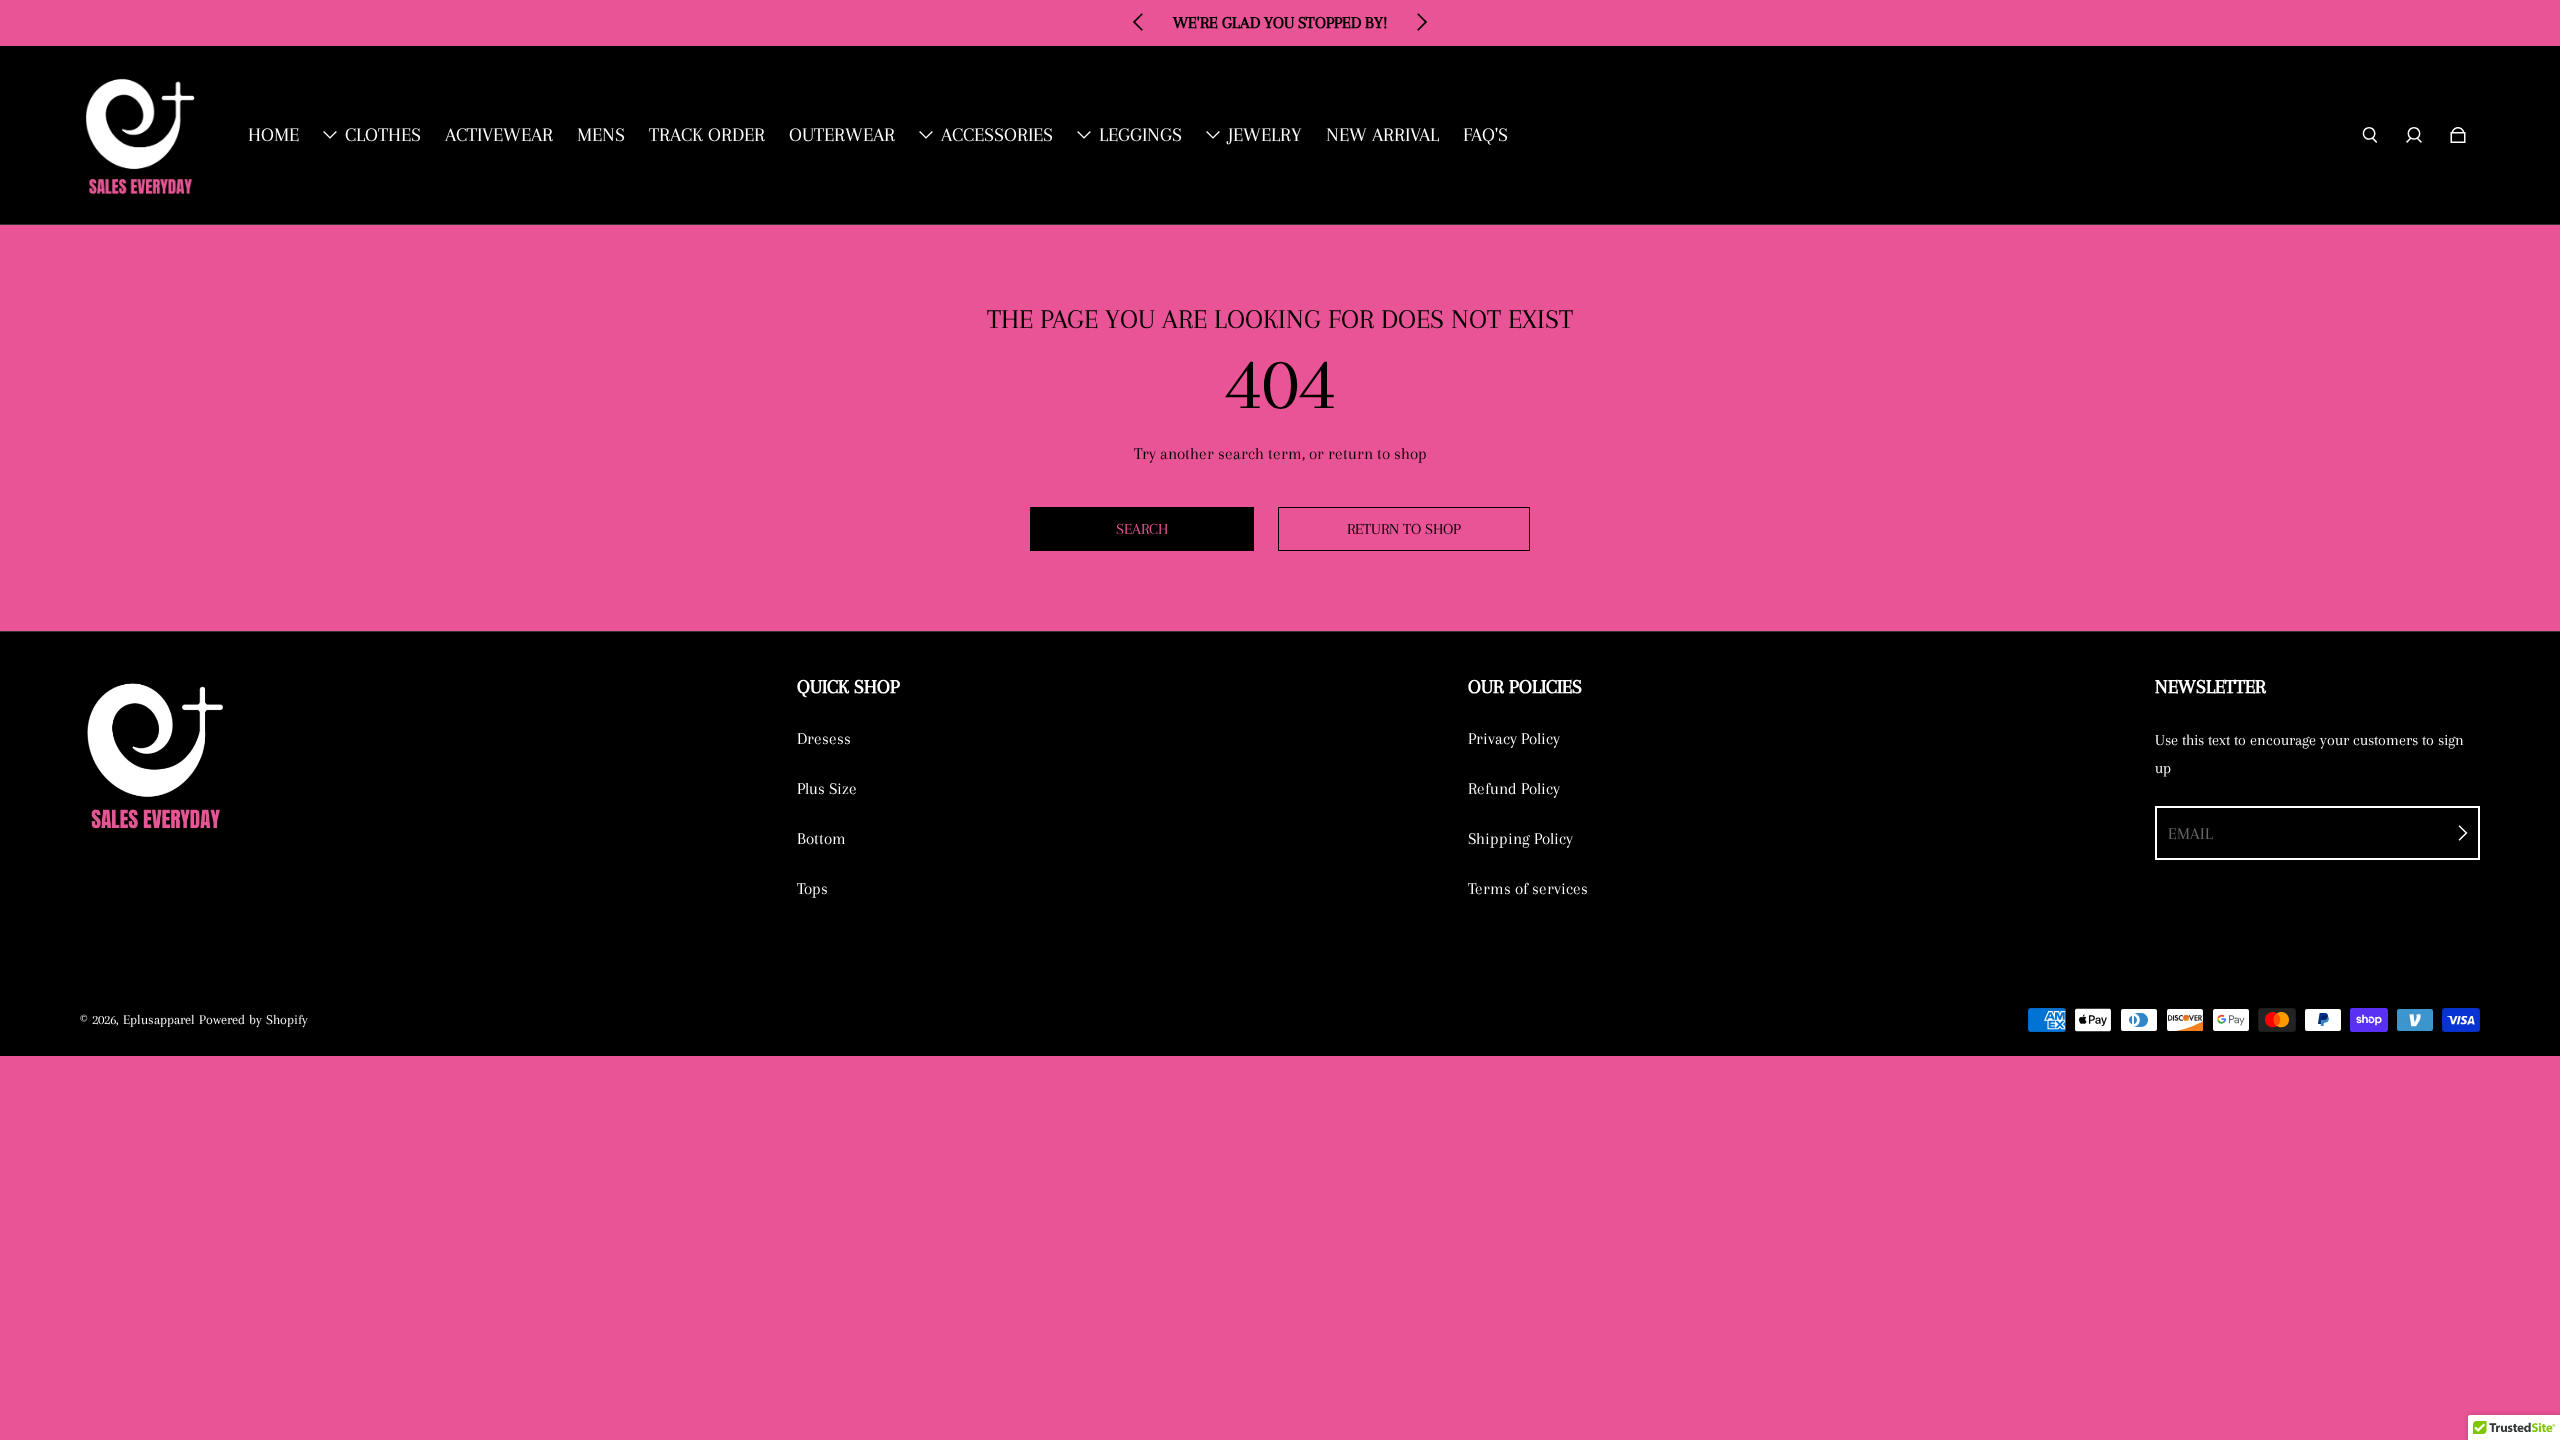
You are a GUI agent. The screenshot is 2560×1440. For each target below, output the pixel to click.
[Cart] (2458, 135)
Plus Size (827, 788)
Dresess (824, 738)
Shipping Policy (1520, 838)
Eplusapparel (159, 1019)
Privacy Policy (1514, 738)
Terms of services (1528, 888)
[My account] (2414, 135)
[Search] (2370, 135)
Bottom (821, 838)
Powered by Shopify (253, 1019)
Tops (812, 888)
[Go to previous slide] (1139, 22)
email (2190, 833)
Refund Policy (1514, 788)
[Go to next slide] (1421, 22)
